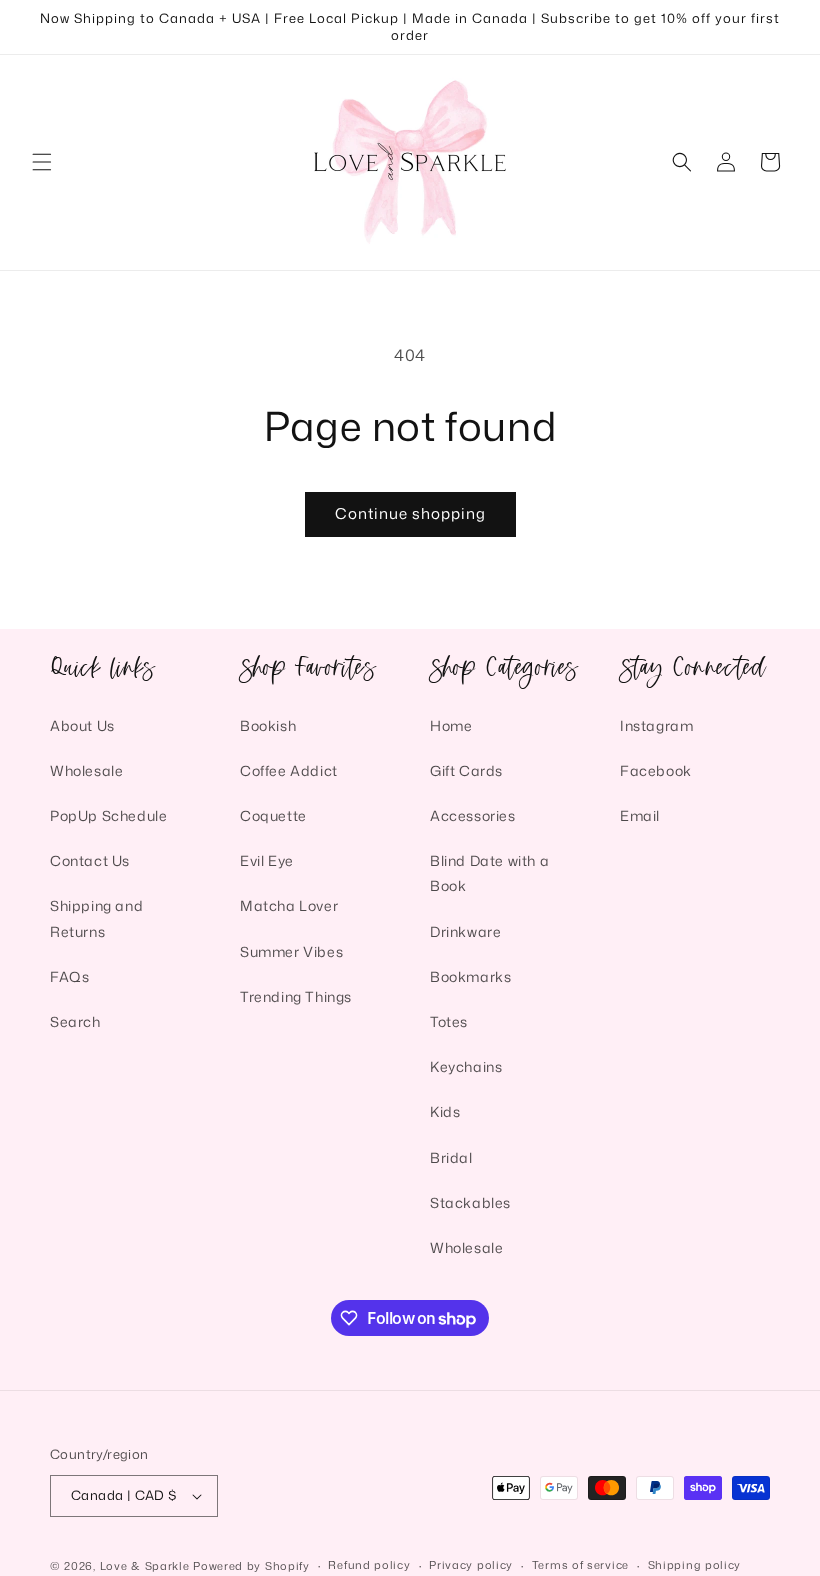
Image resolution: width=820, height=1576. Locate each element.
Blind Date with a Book (489, 873)
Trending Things (296, 996)
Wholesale (86, 770)
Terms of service (580, 1565)
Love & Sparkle (145, 1566)
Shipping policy (695, 1565)
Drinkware (465, 931)
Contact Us (90, 860)
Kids (445, 1111)
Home (451, 725)
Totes (449, 1021)
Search (75, 1021)
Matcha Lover (289, 905)
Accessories (473, 815)
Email (640, 815)
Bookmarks (470, 976)
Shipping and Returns (96, 918)
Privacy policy (471, 1565)
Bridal (451, 1157)
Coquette (273, 815)
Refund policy (369, 1565)
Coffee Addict (289, 770)
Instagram (656, 725)
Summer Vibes (291, 951)
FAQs (69, 976)
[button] (42, 162)
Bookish (268, 725)
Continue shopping (410, 513)
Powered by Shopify (251, 1566)
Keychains (466, 1066)
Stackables (470, 1202)
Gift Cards (466, 770)
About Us (82, 725)
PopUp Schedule (108, 815)
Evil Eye (267, 860)
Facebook (656, 770)
